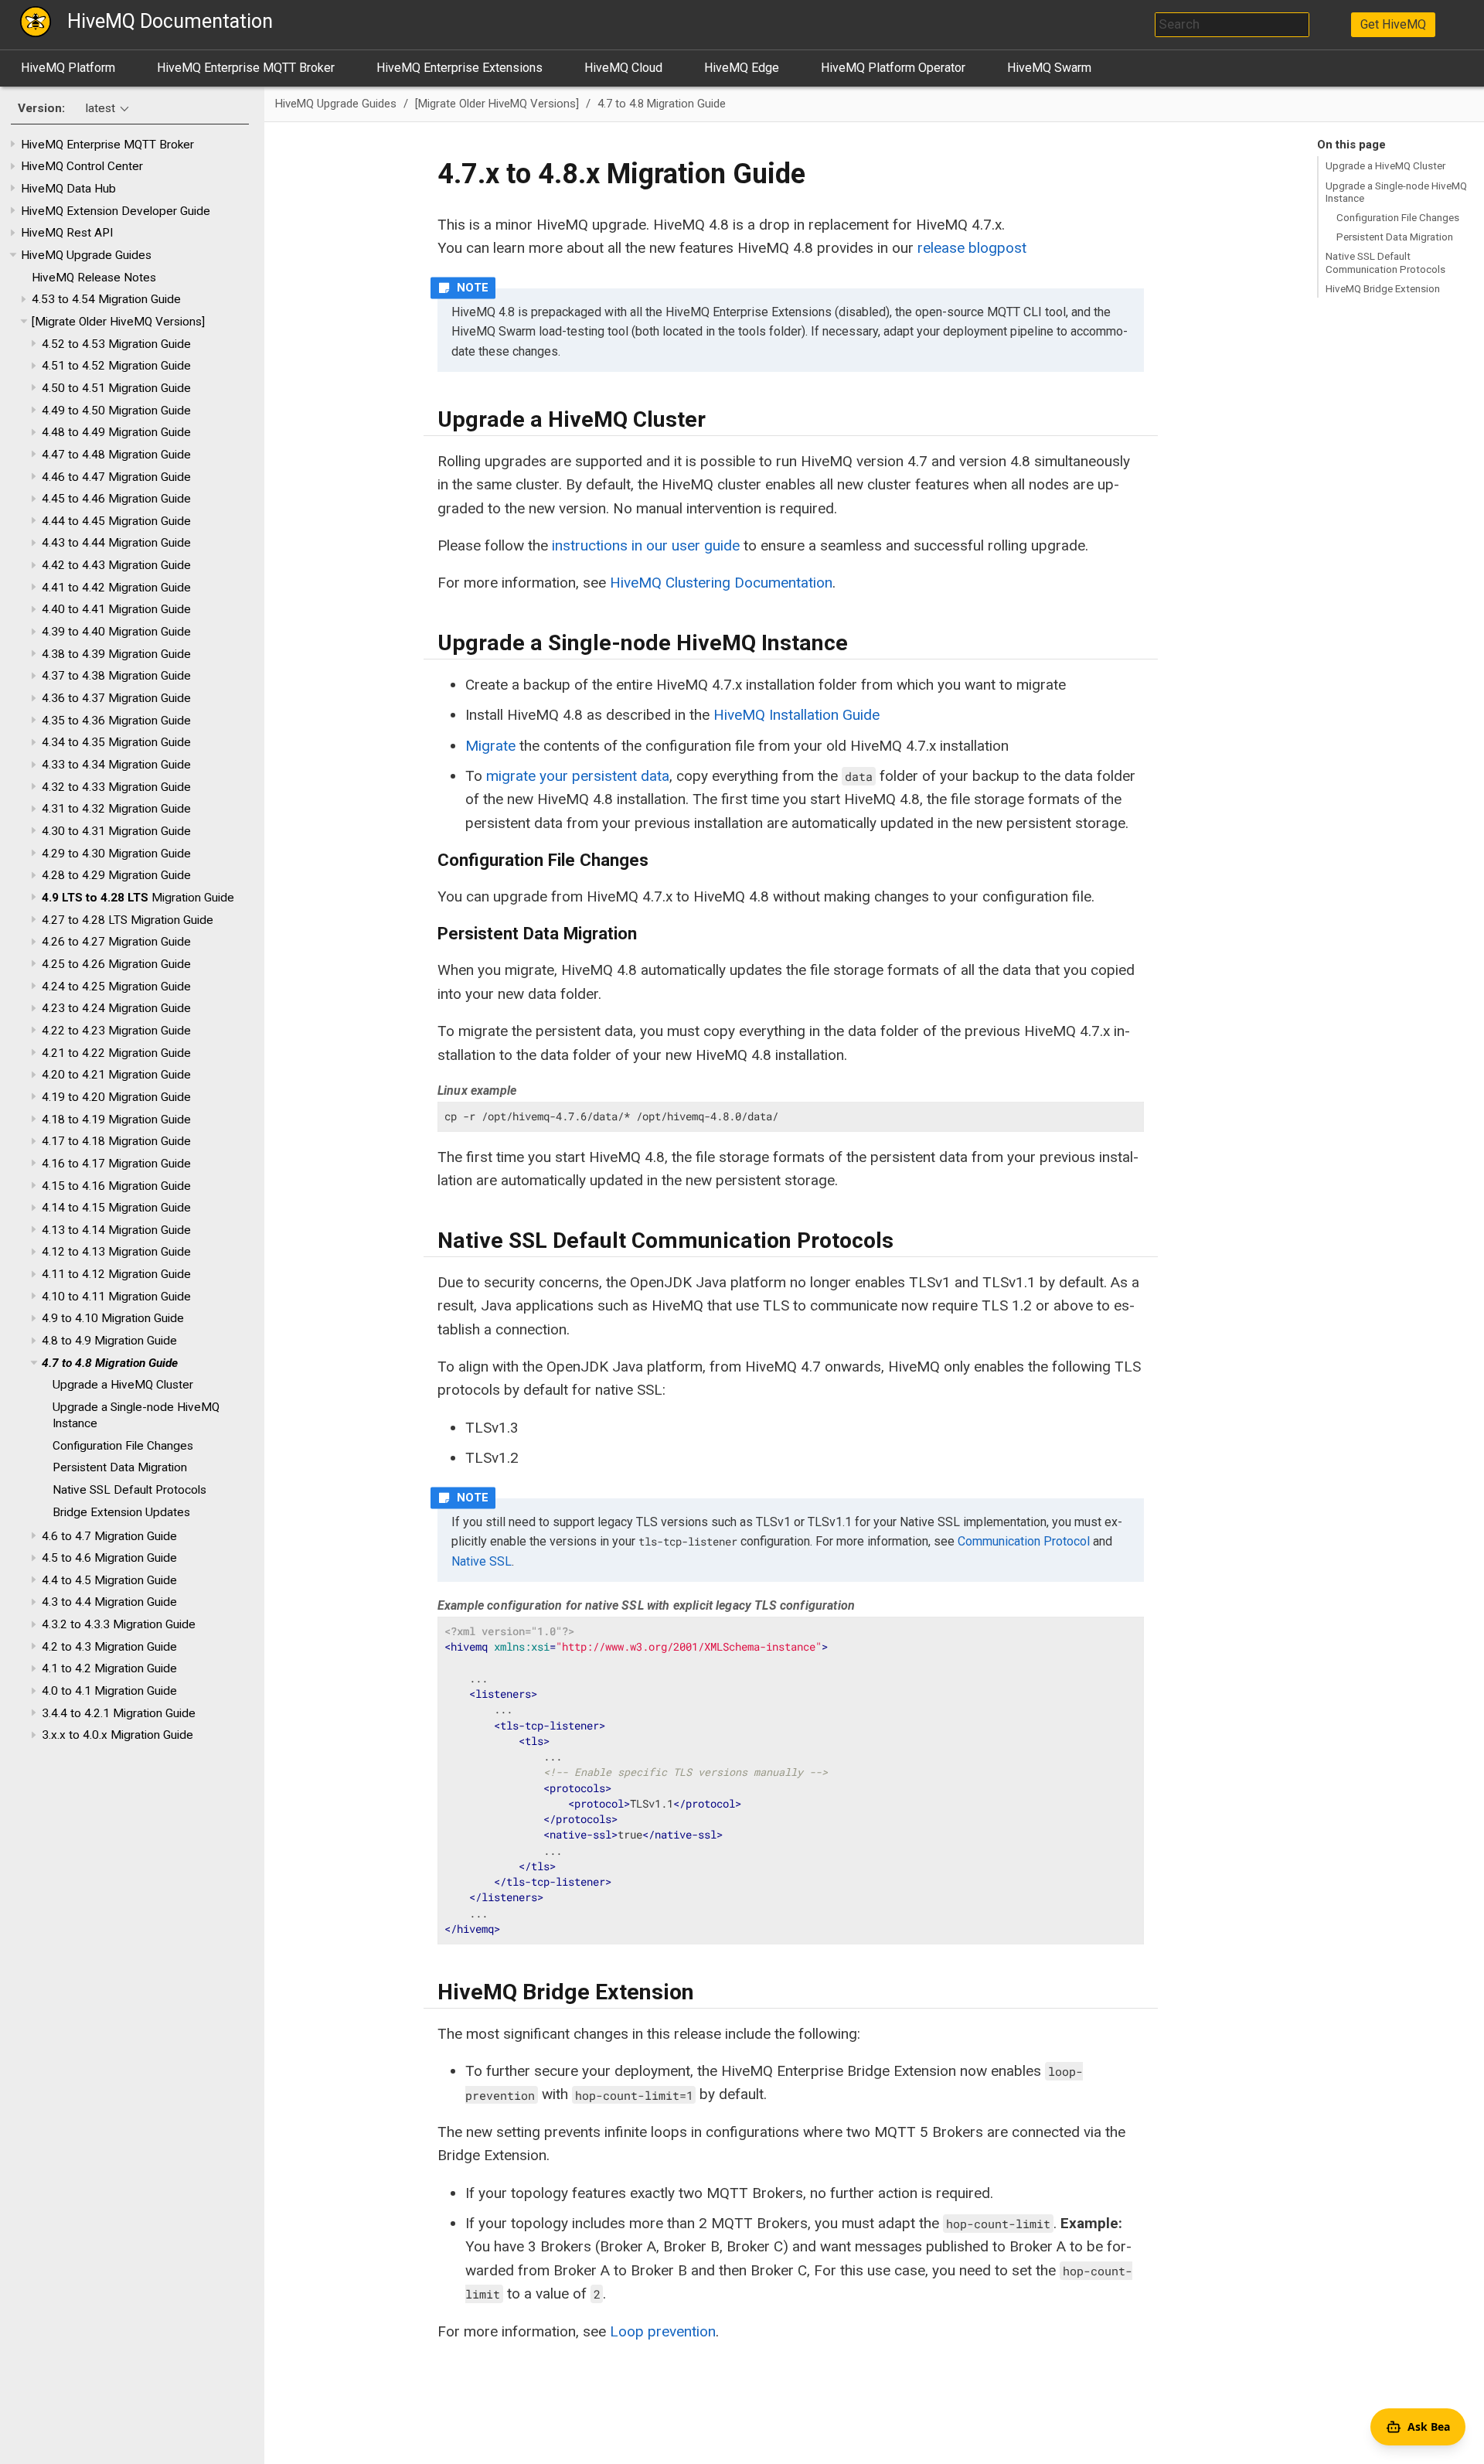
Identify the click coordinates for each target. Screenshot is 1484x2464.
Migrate (490, 746)
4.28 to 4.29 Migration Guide (116, 875)
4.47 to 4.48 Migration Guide (116, 455)
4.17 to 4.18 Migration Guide (116, 1141)
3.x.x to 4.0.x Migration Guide (117, 1735)
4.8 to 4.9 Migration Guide (109, 1341)
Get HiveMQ (1393, 24)
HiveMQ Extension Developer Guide (116, 211)
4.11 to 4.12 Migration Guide (116, 1274)
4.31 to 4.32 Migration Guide (116, 809)
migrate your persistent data (578, 776)
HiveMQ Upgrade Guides (86, 255)
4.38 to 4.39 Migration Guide (116, 654)
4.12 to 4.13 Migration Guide (116, 1252)
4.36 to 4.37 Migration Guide (116, 698)
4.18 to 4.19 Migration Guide (116, 1120)
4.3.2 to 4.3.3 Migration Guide (119, 1624)
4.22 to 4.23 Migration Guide (116, 1031)
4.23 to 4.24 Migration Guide (116, 1008)
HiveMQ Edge (742, 68)
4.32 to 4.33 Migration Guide (116, 787)
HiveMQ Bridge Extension (1383, 288)
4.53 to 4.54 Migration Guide (106, 299)
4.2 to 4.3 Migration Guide (109, 1647)
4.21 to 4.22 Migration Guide (116, 1053)
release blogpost (972, 248)
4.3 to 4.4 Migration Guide (109, 1602)
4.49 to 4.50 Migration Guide (116, 411)
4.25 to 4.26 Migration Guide (116, 964)
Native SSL (482, 1561)
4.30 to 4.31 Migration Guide (116, 831)
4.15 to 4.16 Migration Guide (116, 1186)
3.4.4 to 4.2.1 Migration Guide (119, 1713)
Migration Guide (138, 898)
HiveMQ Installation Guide (796, 715)
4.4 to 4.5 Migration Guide (109, 1580)
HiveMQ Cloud (623, 68)
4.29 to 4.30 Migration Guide (116, 854)
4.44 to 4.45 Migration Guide (116, 521)
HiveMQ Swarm (1049, 68)
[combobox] (1232, 25)
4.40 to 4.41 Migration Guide (116, 609)
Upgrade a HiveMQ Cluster (123, 1385)
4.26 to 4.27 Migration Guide (116, 942)
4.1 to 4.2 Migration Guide (109, 1668)
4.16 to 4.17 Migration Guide (116, 1164)
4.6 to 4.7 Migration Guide (109, 1536)
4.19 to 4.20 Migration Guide (116, 1097)
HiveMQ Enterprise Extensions (459, 68)
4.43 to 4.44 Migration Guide (116, 543)
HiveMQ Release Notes (94, 278)
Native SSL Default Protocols (129, 1490)
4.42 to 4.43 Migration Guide (116, 565)
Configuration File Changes (123, 1446)
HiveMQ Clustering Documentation (721, 583)
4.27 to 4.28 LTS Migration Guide (128, 920)
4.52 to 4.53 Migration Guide (116, 344)
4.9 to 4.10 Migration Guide (113, 1318)
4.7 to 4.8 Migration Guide (110, 1363)
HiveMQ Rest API (67, 233)
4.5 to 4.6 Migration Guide (109, 1558)
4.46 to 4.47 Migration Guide (116, 477)
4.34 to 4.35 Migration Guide (116, 742)
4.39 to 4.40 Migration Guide (116, 632)
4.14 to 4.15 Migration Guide (116, 1208)
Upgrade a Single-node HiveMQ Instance (1396, 192)
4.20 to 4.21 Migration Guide (116, 1075)
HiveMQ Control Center (82, 166)
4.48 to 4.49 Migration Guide (116, 432)
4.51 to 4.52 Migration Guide (116, 366)
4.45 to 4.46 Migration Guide (116, 499)
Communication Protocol (1024, 1541)
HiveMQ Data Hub (68, 189)
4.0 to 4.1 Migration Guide (109, 1691)
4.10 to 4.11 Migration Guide (116, 1297)
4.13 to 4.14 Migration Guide (116, 1230)
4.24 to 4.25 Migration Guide (116, 987)
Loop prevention (663, 2331)
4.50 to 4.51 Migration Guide (116, 388)
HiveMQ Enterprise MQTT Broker (246, 68)
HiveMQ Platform (68, 68)
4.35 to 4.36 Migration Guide (116, 721)
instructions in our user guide (646, 545)
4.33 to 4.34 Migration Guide (116, 765)
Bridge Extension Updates (121, 1512)
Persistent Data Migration (120, 1467)
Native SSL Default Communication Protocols (1385, 262)
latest (100, 108)
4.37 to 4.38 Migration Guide (116, 676)
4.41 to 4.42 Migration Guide (116, 588)
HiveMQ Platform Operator (893, 68)
